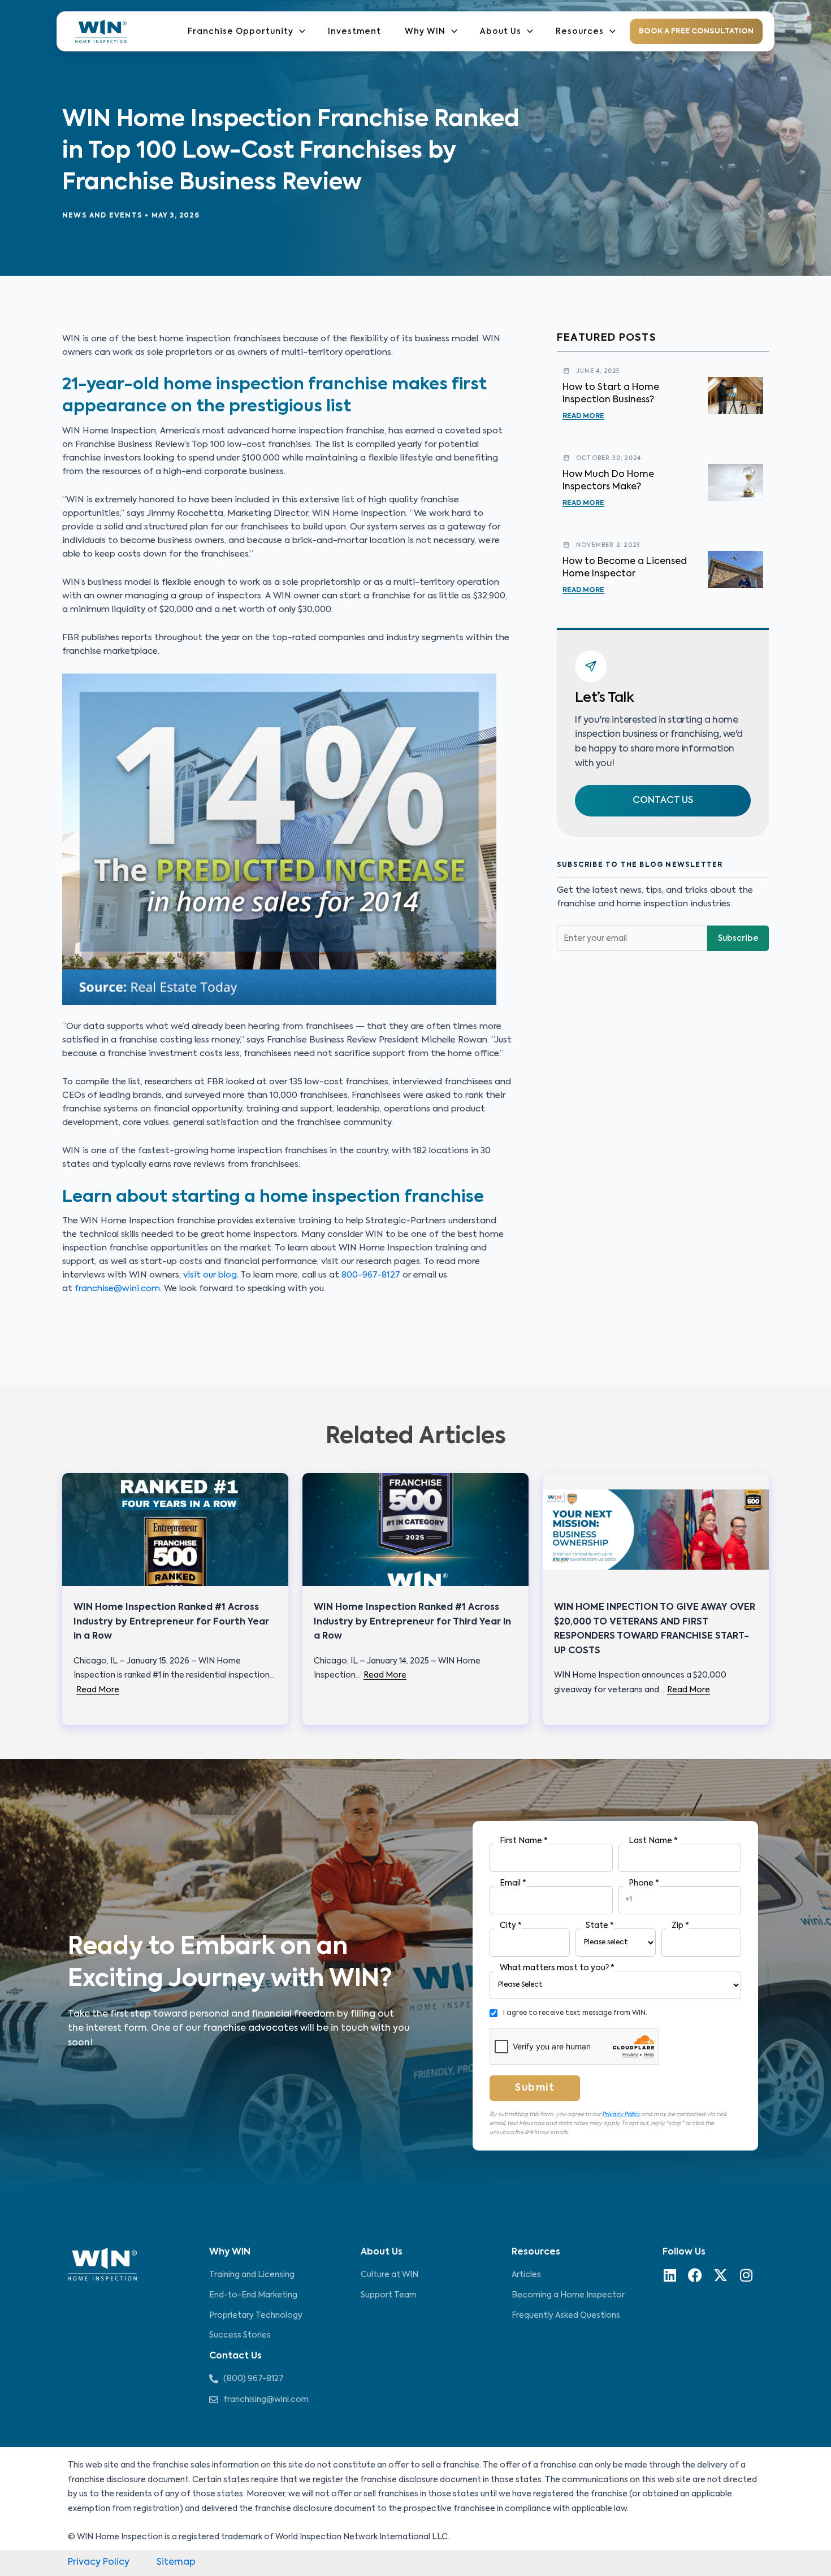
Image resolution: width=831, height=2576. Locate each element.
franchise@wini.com (117, 1289)
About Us (501, 32)
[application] (299, 31)
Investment (354, 32)
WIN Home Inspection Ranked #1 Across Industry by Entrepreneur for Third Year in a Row (412, 1622)
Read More (583, 416)
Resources (580, 32)
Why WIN (425, 32)
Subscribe (738, 939)
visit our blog (210, 1275)
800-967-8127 (371, 1275)
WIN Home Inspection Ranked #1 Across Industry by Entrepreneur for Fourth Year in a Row (171, 1622)
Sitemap (176, 2562)
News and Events (102, 216)
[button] (663, 801)
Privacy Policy (621, 2114)
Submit (535, 2088)
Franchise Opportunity (241, 32)
